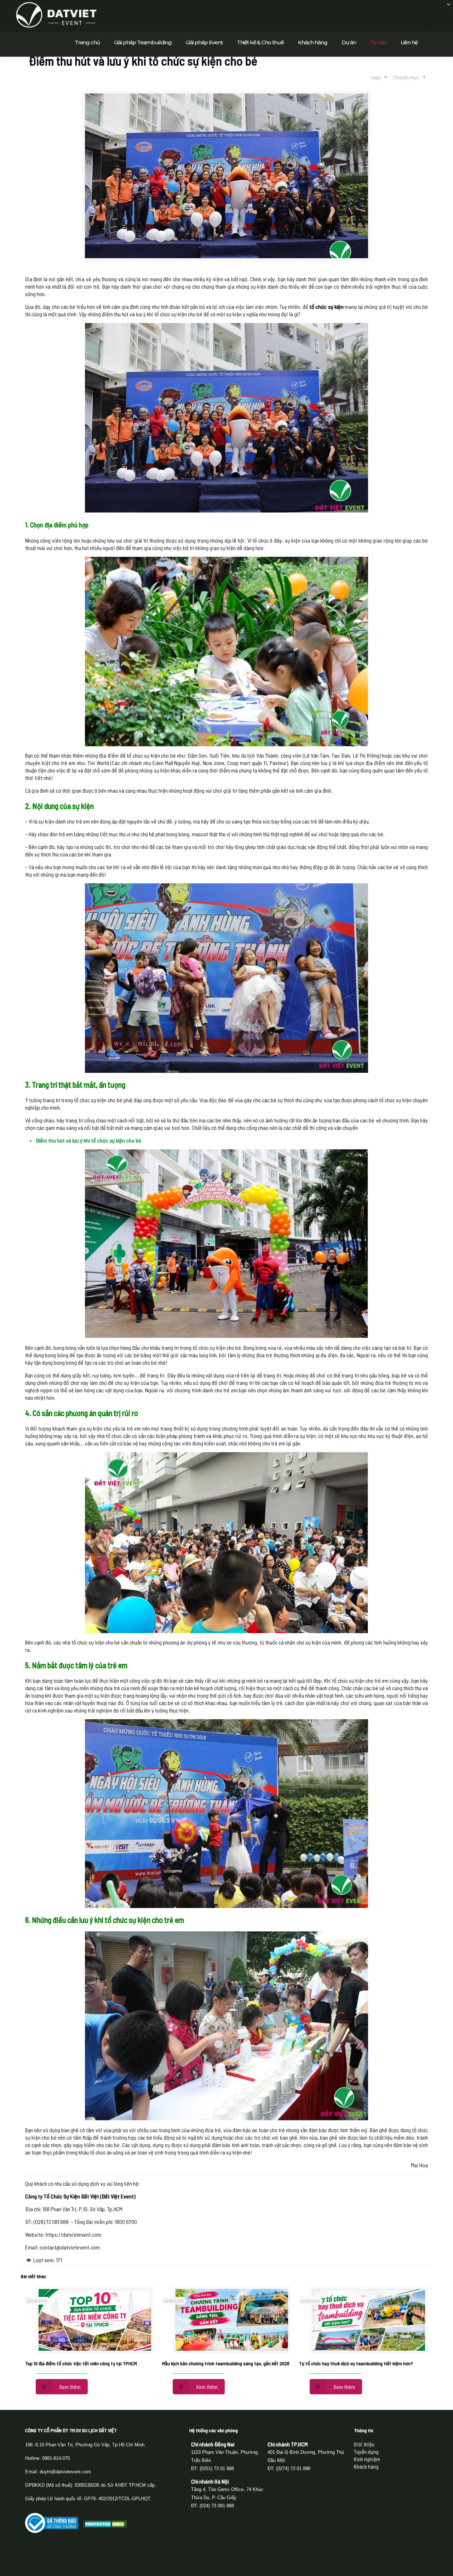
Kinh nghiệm (367, 2459)
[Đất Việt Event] (56, 14)
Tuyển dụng (366, 2452)
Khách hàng (366, 2466)
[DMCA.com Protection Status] (105, 2526)
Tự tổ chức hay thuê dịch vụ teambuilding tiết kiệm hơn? (356, 2363)
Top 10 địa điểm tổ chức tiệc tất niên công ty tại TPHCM (81, 2363)
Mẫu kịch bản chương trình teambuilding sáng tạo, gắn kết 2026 (226, 2363)
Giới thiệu (364, 2444)
